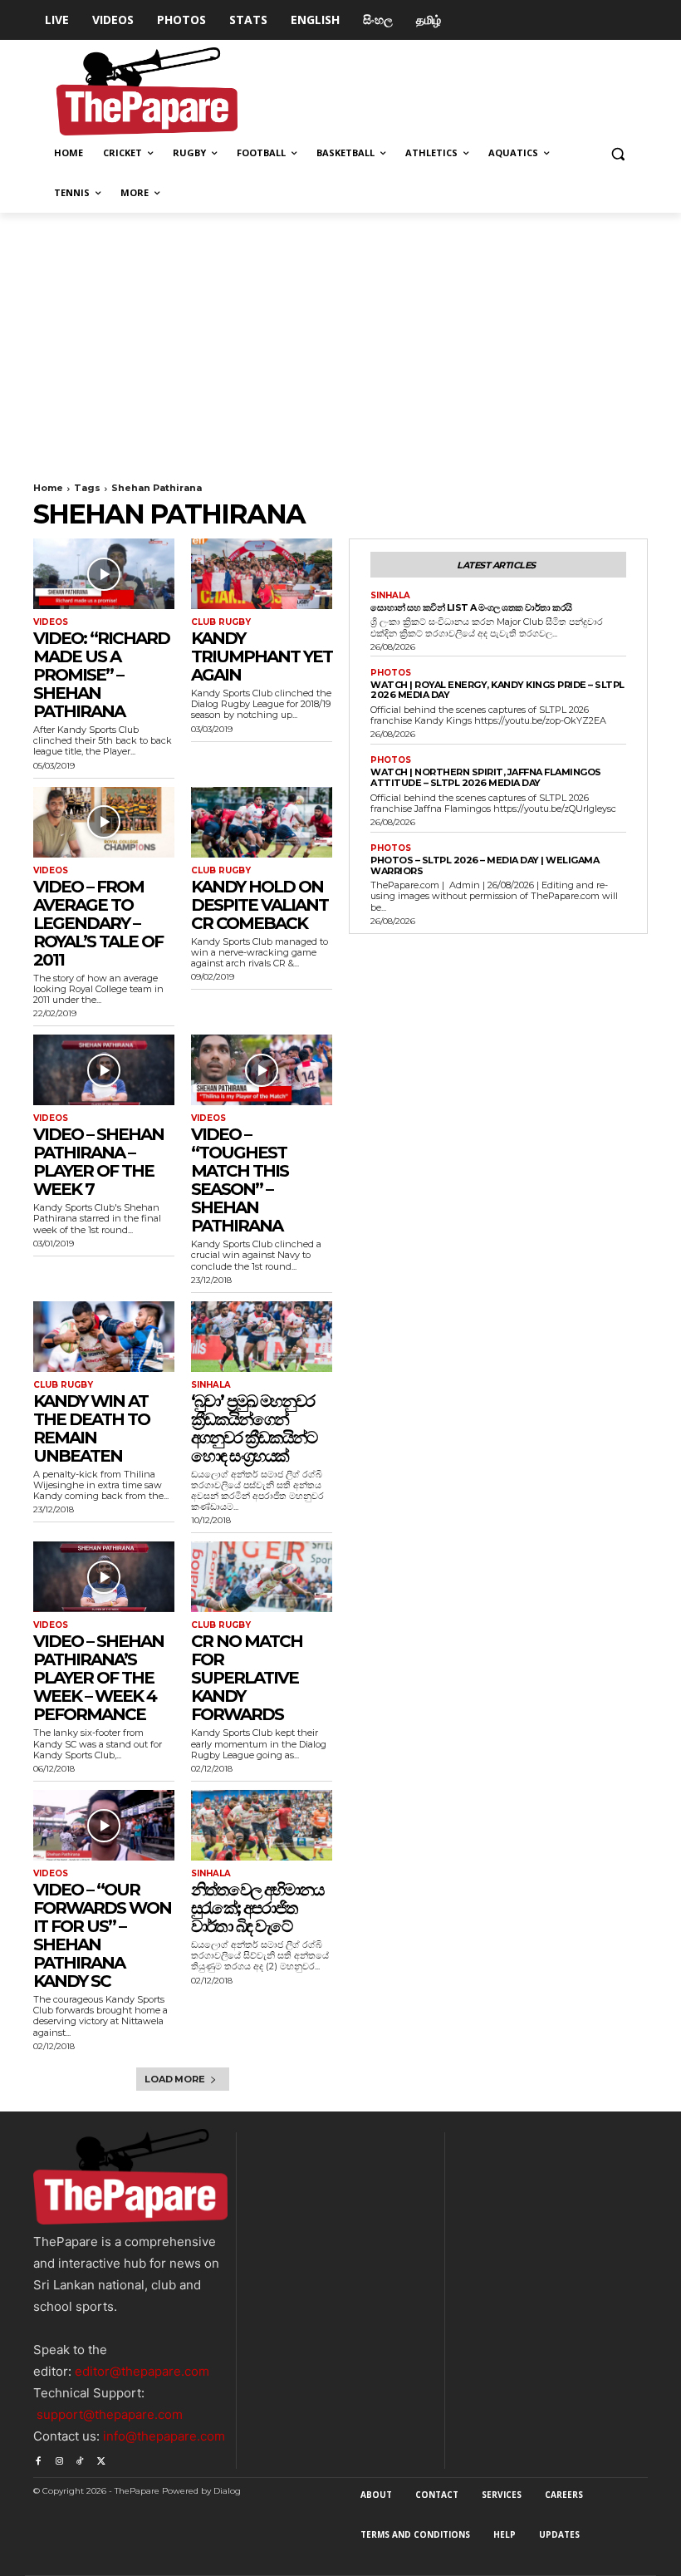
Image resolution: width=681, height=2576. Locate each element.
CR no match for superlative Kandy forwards (247, 1678)
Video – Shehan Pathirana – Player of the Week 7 (98, 1162)
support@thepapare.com (110, 2414)
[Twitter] (101, 2458)
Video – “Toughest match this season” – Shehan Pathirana (240, 1180)
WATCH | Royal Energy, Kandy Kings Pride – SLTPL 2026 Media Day (497, 690)
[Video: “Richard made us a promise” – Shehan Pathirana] (104, 574)
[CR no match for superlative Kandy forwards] (262, 1577)
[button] (617, 153)
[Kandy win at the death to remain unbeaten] (104, 1337)
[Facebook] (38, 2458)
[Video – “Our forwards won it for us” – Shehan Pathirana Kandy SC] (104, 1825)
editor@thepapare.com (142, 2371)
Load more (174, 2079)
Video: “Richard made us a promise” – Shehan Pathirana (101, 675)
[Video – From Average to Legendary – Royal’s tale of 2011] (104, 822)
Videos (51, 622)
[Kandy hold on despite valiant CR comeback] (262, 822)
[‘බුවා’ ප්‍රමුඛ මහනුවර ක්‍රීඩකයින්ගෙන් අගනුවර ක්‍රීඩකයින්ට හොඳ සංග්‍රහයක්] (262, 1337)
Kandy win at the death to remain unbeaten (91, 1428)
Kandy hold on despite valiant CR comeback (260, 905)
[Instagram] (59, 2458)
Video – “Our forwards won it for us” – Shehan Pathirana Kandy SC (102, 1935)
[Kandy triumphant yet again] (262, 574)
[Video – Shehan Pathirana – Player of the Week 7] (104, 1070)
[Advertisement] (340, 337)
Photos (391, 673)
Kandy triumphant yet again (262, 656)
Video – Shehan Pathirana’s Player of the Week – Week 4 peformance (98, 1678)
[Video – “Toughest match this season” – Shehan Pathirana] (262, 1070)
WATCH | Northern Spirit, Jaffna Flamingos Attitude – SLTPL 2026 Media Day (486, 777)
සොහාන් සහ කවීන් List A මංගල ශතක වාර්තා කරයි (471, 607)
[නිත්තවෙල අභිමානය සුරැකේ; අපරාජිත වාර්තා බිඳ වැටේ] (262, 1825)
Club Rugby (221, 622)
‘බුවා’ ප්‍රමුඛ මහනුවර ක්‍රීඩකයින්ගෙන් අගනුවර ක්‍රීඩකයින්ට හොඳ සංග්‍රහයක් (254, 1428)
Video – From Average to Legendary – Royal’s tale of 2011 (98, 923)
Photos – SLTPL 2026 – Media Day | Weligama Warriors (485, 865)
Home (48, 488)
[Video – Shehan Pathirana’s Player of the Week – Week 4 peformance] (104, 1577)
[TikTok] (80, 2458)
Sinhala (211, 1385)
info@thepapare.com (164, 2436)
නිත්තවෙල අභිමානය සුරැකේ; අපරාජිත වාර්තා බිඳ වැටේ (257, 1908)
